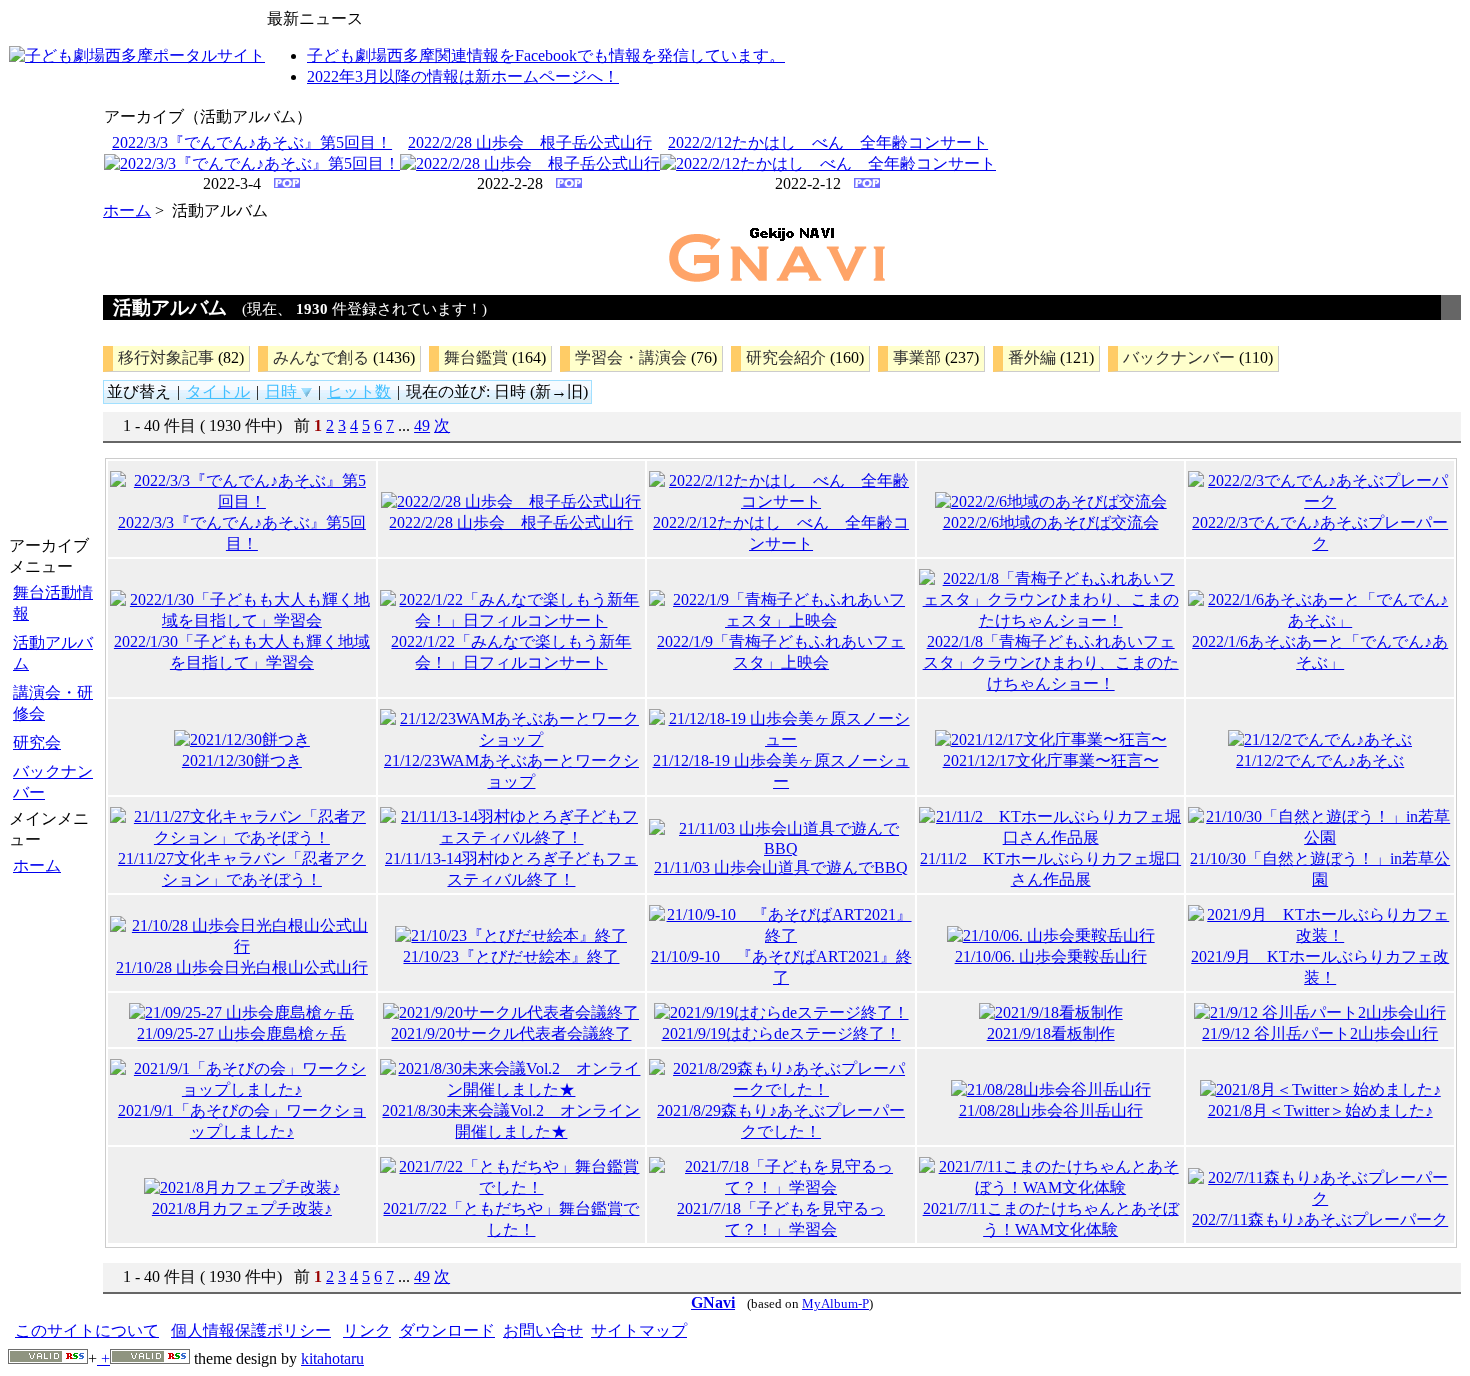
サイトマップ (639, 1330)
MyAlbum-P (835, 1304)
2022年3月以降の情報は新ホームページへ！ (463, 76)
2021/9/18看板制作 (1051, 1033)
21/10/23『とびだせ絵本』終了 (511, 956)
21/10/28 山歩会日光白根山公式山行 (242, 967)
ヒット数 (359, 391)
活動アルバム (53, 653)
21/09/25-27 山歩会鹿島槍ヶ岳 (241, 1033)
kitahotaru (332, 1358)
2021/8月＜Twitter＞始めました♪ (1320, 1110)
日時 (283, 391)
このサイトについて (87, 1330)
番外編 (1032, 357)
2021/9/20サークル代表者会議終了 (511, 1033)
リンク (367, 1330)
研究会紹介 (786, 357)
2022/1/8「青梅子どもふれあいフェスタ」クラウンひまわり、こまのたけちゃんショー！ (1051, 662)
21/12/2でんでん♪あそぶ (1320, 760)
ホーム (37, 865)
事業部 (917, 357)
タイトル (218, 391)
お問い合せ (543, 1330)
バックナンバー (53, 782)
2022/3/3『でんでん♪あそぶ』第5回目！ (252, 142)
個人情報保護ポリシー (251, 1330)
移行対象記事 (166, 357)
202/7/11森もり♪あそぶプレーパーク (1320, 1219)
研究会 (37, 742)
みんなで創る (321, 357)
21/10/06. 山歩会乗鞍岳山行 (1051, 956)
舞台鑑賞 (476, 357)
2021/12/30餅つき (242, 760)
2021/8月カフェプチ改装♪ (242, 1208)
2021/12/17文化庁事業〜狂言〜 (1051, 760)
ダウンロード (447, 1330)
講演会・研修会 (53, 703)
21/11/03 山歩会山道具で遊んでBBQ (781, 867)
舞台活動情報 (53, 603)
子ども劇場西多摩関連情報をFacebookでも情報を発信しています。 (546, 55)
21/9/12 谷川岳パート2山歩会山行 (1320, 1033)
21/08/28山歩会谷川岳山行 (1051, 1110)
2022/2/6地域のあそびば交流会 (1051, 522)
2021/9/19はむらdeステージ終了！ (781, 1033)
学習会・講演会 (631, 357)
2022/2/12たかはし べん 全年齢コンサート (828, 142)
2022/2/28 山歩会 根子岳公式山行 (530, 142)
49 (422, 425)
